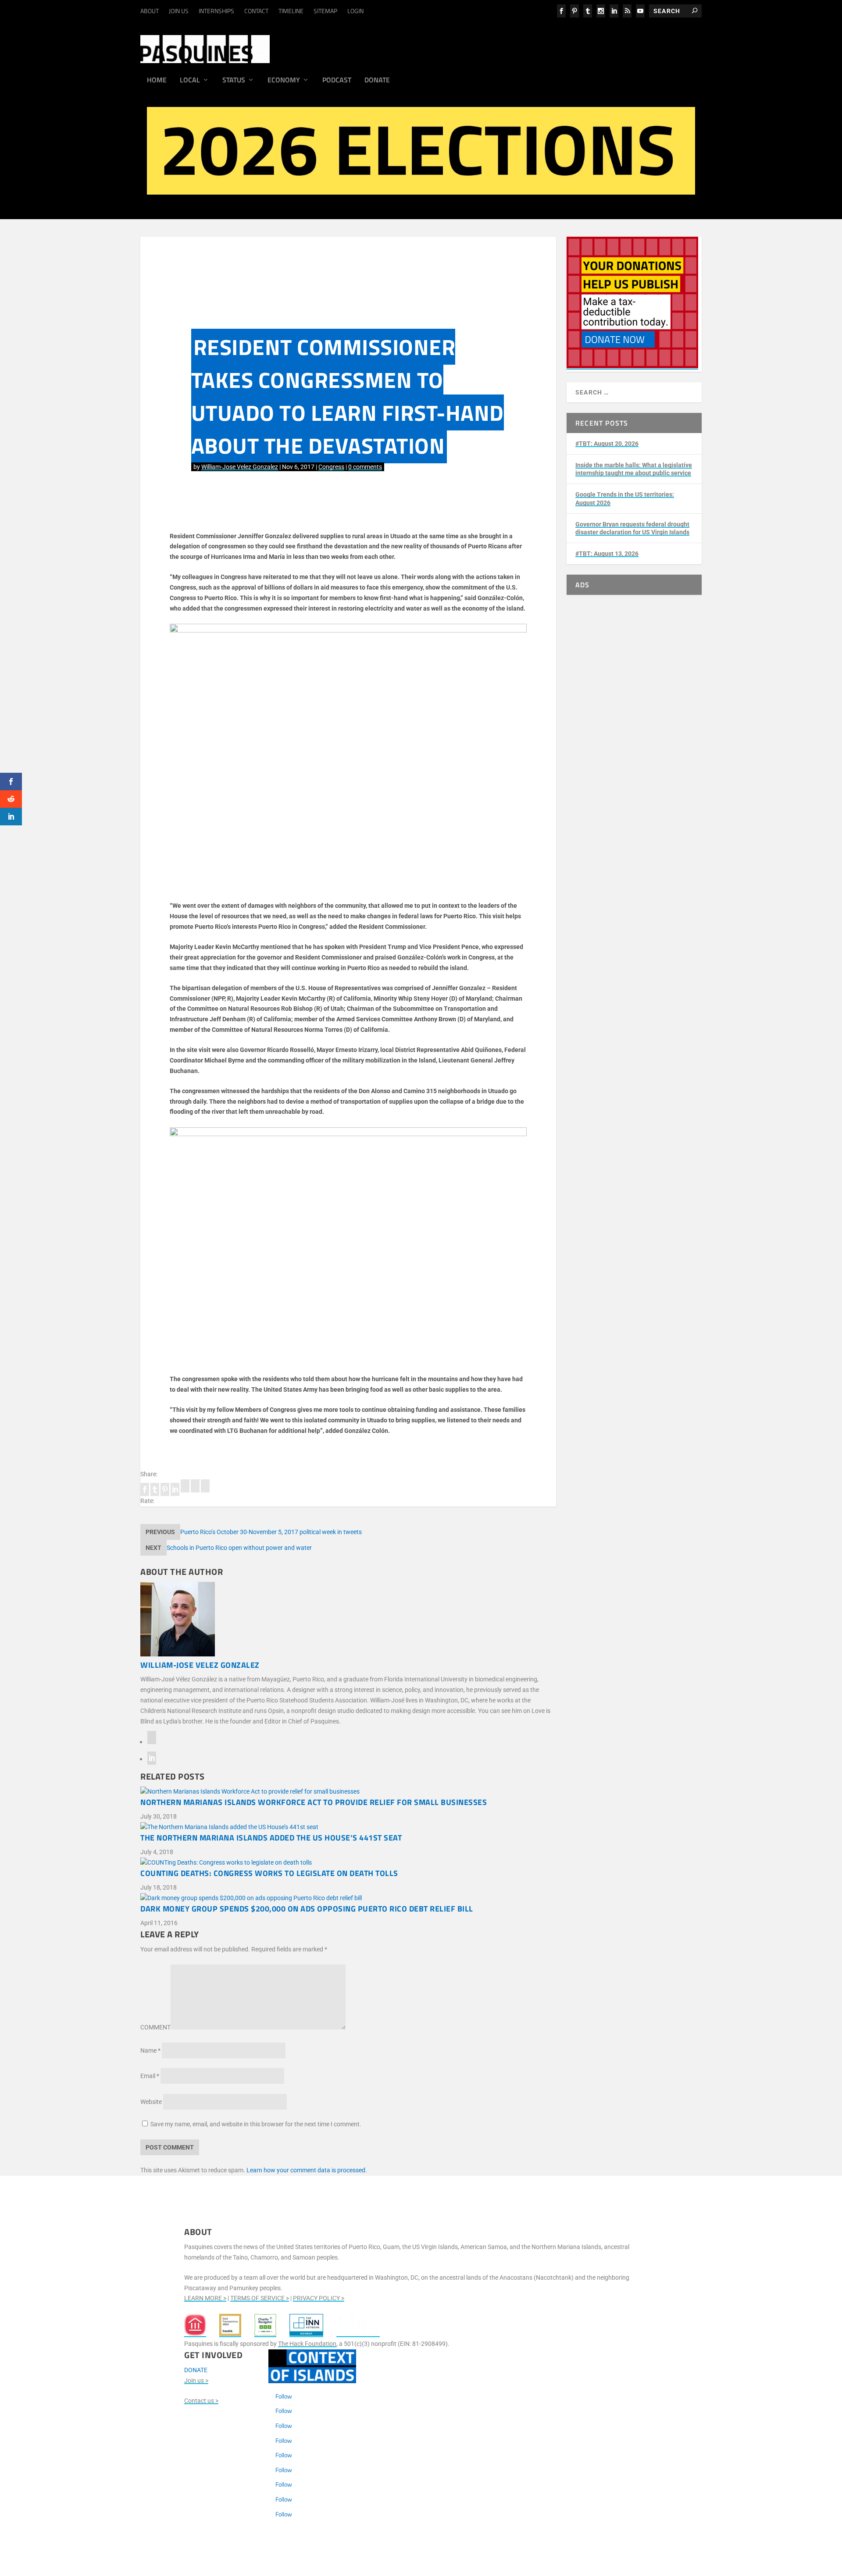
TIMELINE (291, 11)
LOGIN (355, 11)
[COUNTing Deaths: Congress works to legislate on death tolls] (348, 1863)
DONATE (196, 2370)
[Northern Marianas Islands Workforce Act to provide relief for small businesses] (348, 1792)
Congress (331, 467)
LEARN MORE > (205, 2298)
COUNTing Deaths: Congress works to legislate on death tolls (269, 1873)
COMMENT (155, 2027)
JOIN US (179, 11)
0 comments (365, 467)
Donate (377, 81)
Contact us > (201, 2401)
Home (157, 81)
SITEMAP (325, 11)
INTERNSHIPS (216, 11)
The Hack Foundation (307, 2344)
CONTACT (256, 11)
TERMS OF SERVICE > (260, 2298)
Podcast (337, 81)
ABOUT (150, 11)
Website (151, 2102)
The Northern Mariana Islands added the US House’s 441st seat (271, 1838)
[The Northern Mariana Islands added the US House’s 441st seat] (348, 1827)
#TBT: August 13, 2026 (607, 554)
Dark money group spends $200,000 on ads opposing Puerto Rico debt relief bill (307, 1909)
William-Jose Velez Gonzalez (240, 467)
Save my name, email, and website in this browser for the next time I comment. (256, 2124)
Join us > (196, 2381)
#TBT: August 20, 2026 (607, 444)
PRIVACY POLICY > (319, 2298)
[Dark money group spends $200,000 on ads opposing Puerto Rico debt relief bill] (348, 1898)
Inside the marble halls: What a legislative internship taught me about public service (634, 469)
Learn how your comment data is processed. (307, 2170)
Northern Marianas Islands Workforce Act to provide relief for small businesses (314, 1802)
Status (234, 81)
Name (150, 2050)
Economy (284, 81)
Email (150, 2076)
